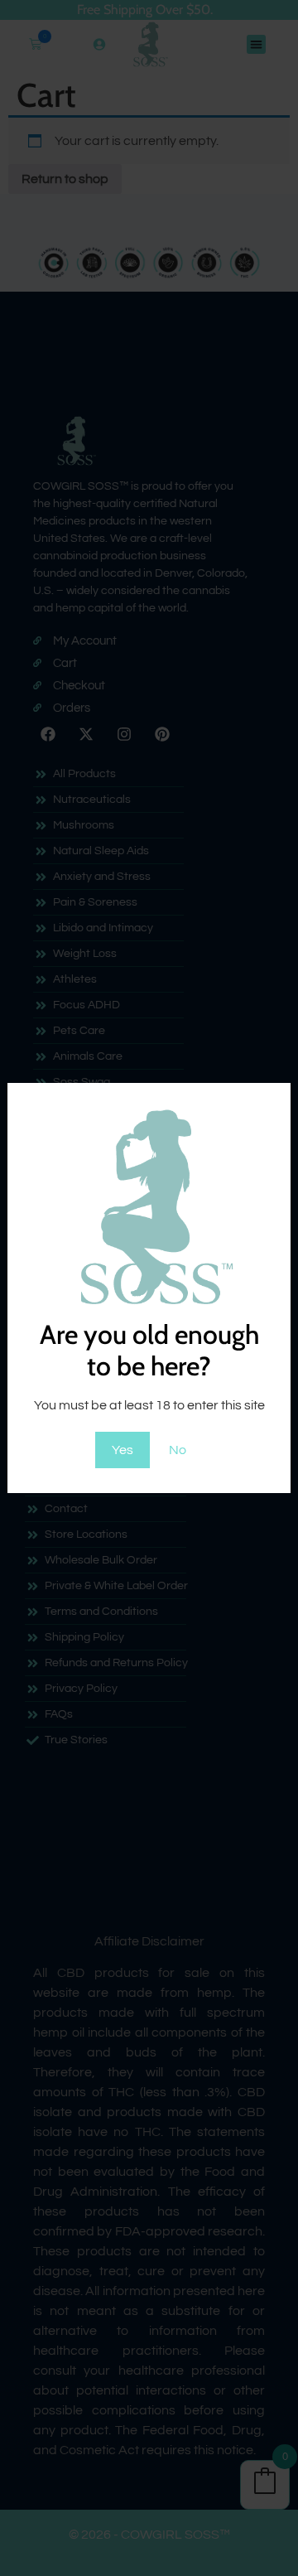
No (178, 1450)
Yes (123, 1450)
